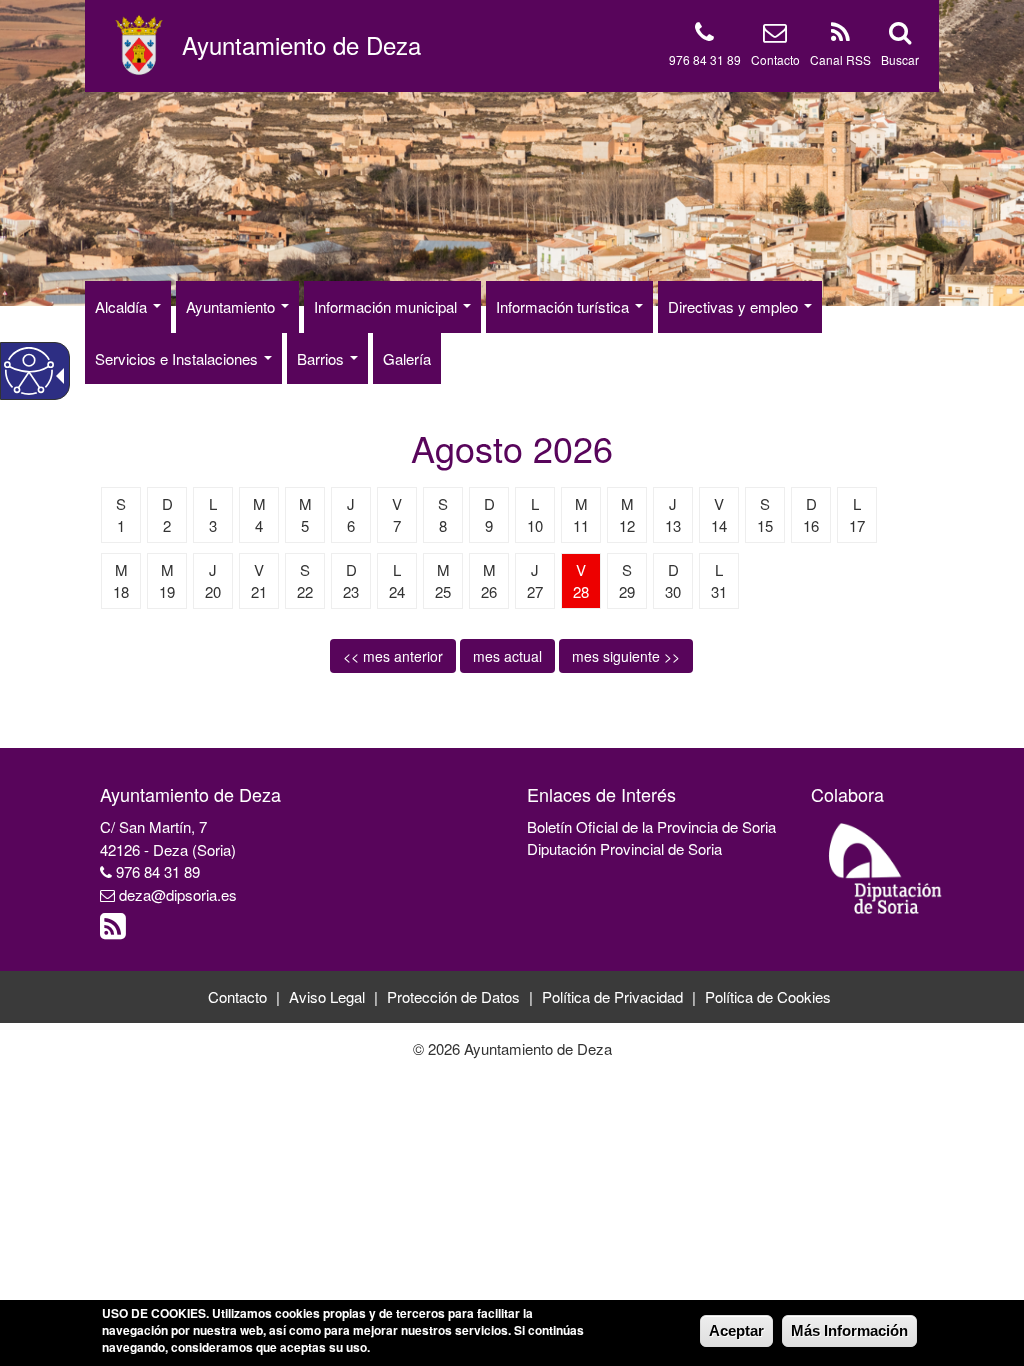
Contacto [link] (237, 996)
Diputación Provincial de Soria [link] (624, 848)
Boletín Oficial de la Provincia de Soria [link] (651, 826)
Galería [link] (407, 358)
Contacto (775, 59)
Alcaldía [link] (123, 306)
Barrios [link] (322, 358)
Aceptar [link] (736, 1330)
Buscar (900, 59)
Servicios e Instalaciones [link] (178, 358)
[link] (115, 930)
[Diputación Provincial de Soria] (886, 867)
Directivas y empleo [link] (735, 306)
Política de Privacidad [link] (612, 996)
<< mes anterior (393, 656)
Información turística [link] (564, 306)
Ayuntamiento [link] (232, 306)
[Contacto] (775, 35)
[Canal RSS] (840, 35)
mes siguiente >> (626, 656)
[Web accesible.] (29, 371)
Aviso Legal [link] (327, 996)
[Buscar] (900, 35)
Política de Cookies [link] (768, 996)
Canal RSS (840, 59)
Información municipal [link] (387, 306)
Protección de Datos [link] (453, 996)
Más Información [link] (849, 1330)
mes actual (507, 656)
